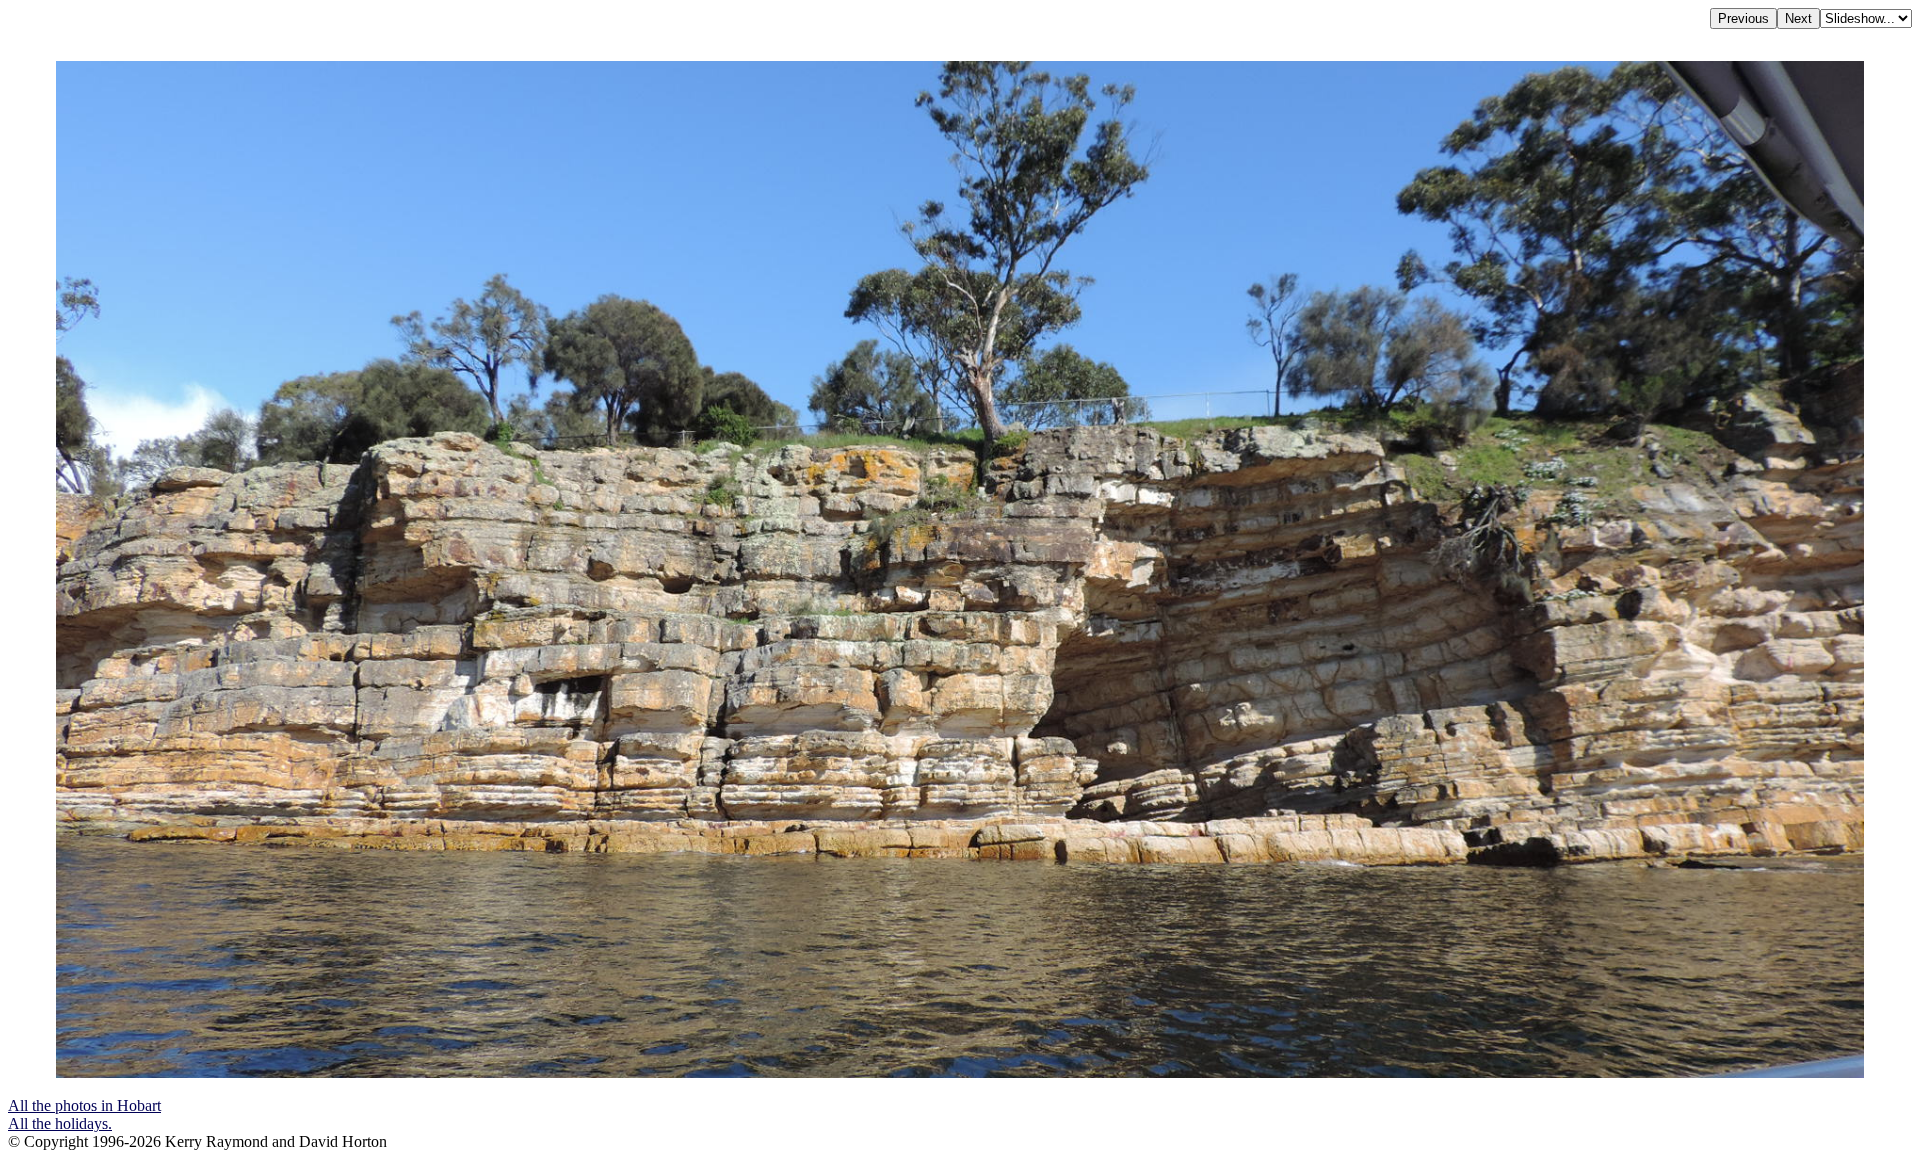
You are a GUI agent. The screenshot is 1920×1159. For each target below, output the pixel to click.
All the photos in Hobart (84, 1105)
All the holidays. (60, 1123)
